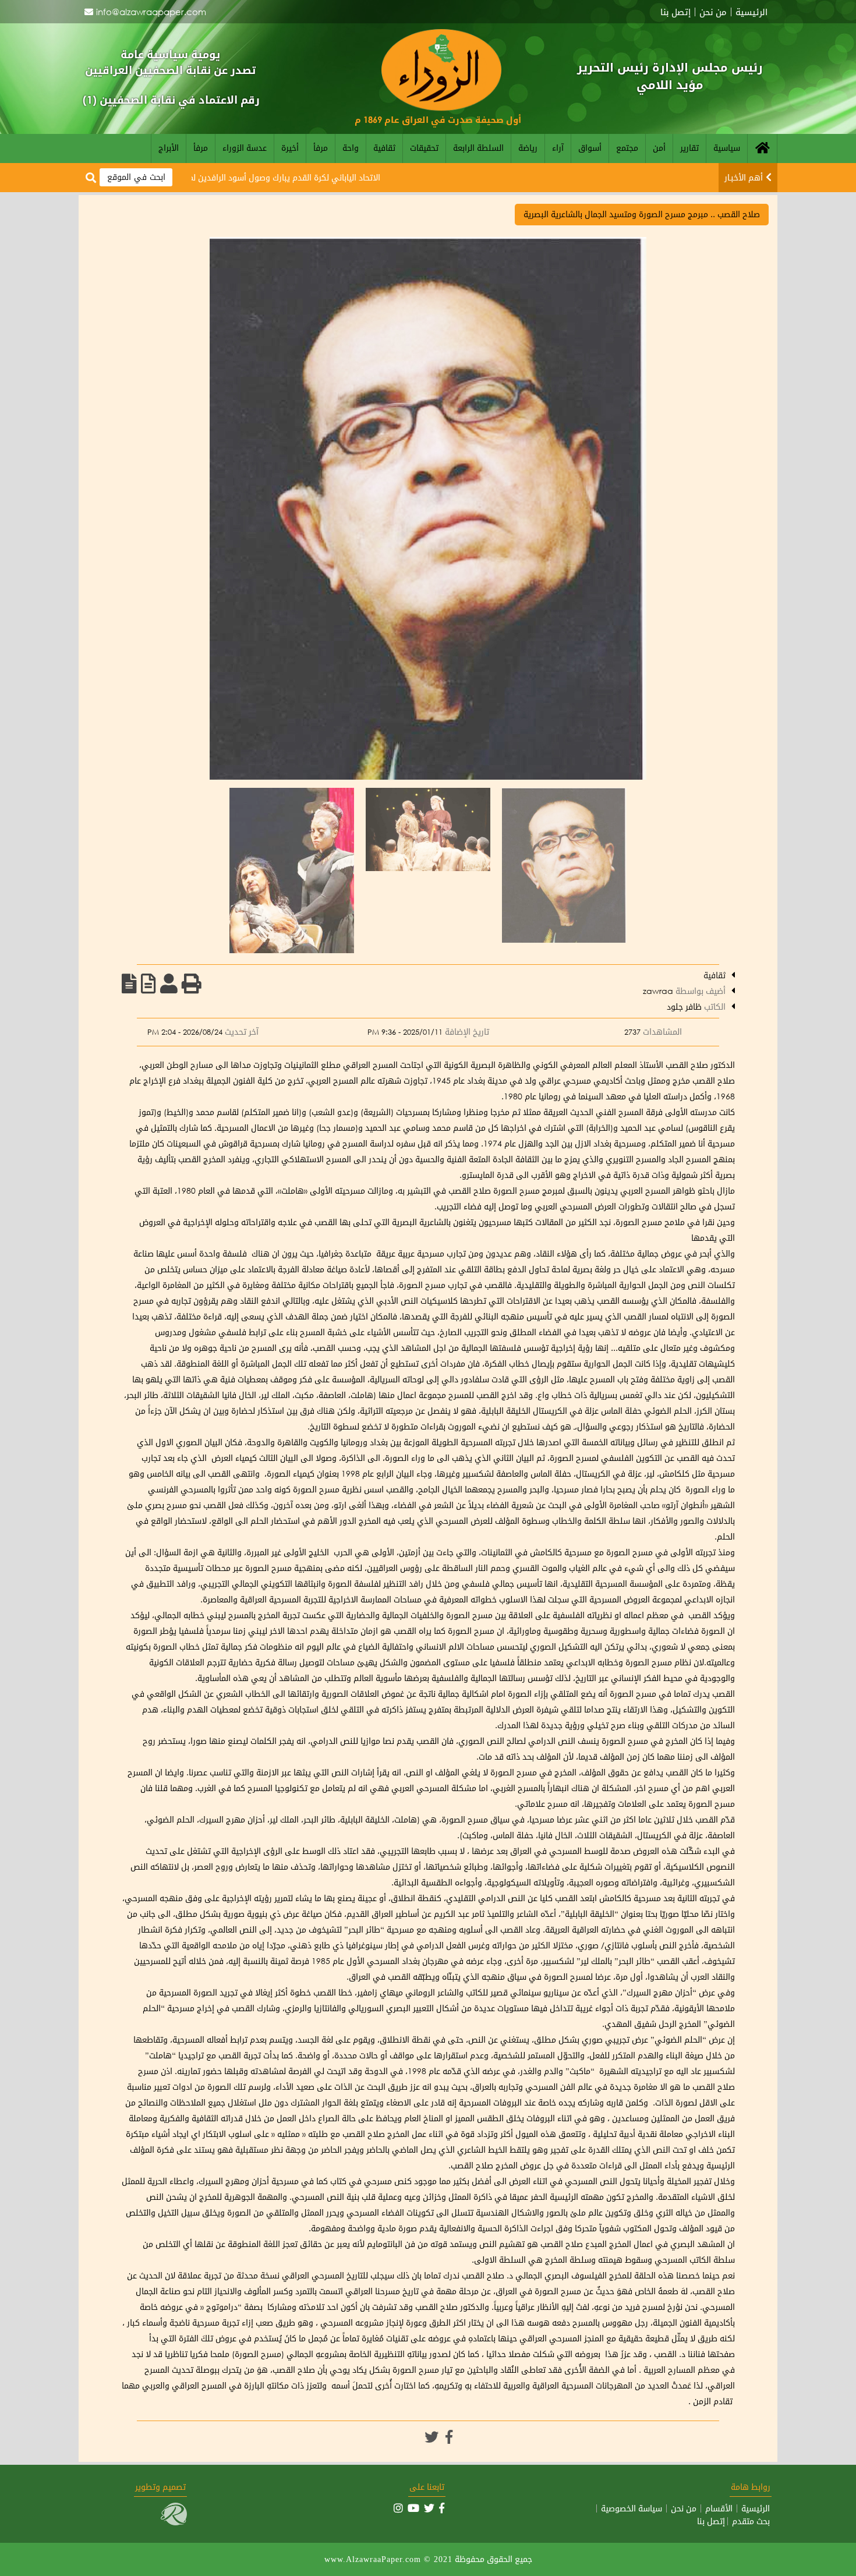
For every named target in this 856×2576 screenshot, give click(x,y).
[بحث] (91, 178)
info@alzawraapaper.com (151, 12)
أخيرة (290, 148)
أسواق (590, 148)
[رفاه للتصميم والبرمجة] (174, 2522)
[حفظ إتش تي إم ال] (148, 983)
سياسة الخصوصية (632, 2508)
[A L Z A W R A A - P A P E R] (441, 107)
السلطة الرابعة (478, 148)
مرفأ (321, 148)
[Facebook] (449, 2437)
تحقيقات (424, 148)
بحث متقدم (751, 2521)
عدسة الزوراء (245, 148)
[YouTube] (413, 2508)
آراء (558, 148)
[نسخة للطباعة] (192, 983)
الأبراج (169, 148)
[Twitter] (431, 2437)
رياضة (528, 148)
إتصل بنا (675, 12)
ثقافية (384, 148)
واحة (351, 148)
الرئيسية (751, 12)
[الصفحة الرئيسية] (762, 148)
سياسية (727, 148)
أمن (659, 148)
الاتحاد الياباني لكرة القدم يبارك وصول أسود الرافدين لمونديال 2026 (317, 177)
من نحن (713, 12)
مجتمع (627, 148)
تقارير (689, 148)
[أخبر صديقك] (169, 983)
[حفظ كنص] (129, 983)
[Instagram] (398, 2508)
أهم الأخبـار (744, 177)
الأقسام (719, 2508)
